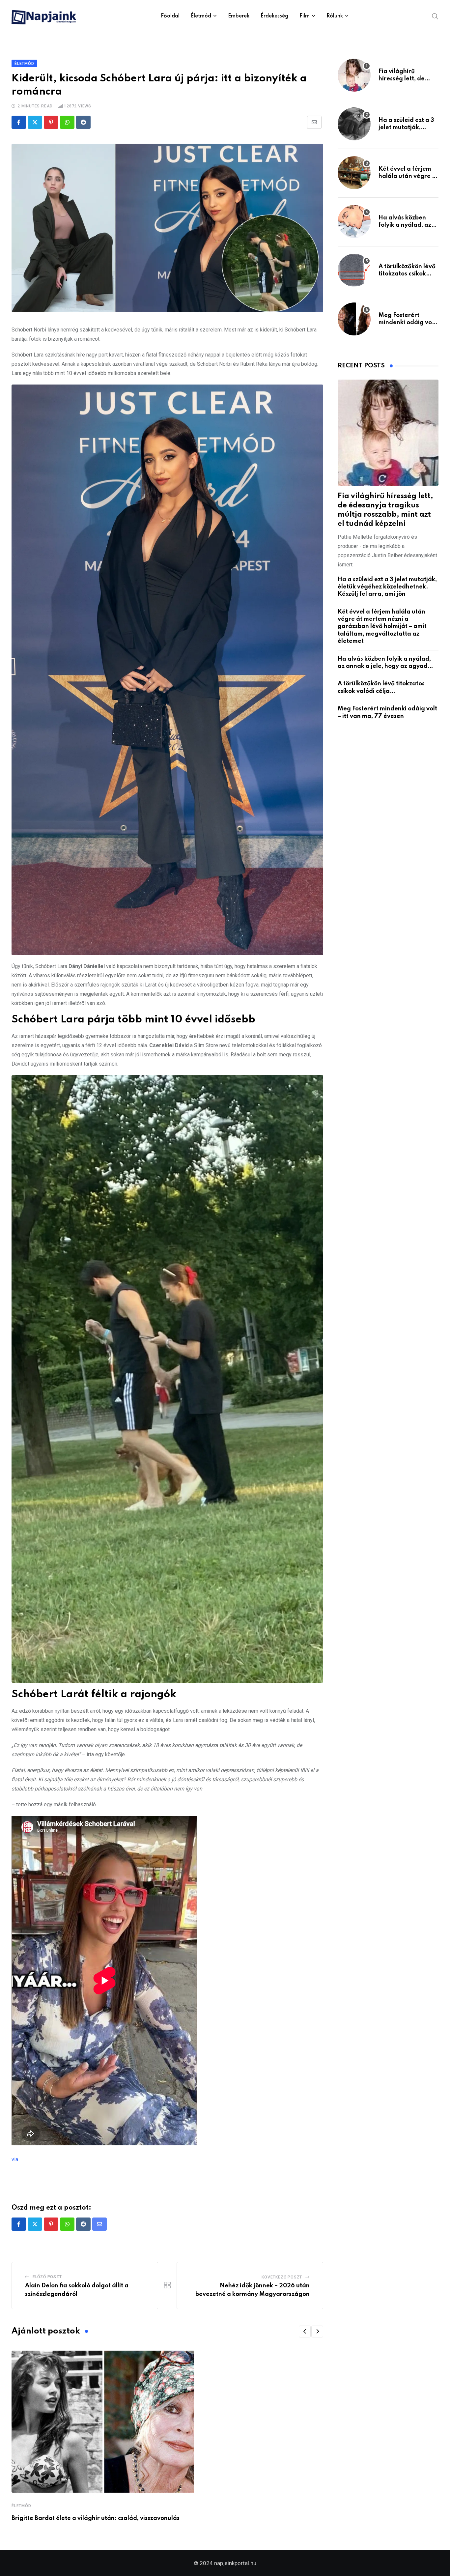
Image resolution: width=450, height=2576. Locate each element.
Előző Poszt (47, 2277)
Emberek (239, 16)
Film (305, 16)
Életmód (201, 16)
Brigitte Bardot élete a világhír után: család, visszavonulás (96, 2518)
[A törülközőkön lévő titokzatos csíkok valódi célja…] (354, 270)
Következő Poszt (282, 2277)
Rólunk (335, 16)
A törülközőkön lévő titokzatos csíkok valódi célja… (407, 274)
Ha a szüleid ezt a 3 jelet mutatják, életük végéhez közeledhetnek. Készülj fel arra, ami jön (387, 587)
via (15, 2159)
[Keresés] (435, 16)
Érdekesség (274, 16)
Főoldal (170, 16)
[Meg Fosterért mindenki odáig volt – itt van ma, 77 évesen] (354, 319)
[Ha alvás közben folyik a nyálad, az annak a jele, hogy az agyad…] (354, 221)
